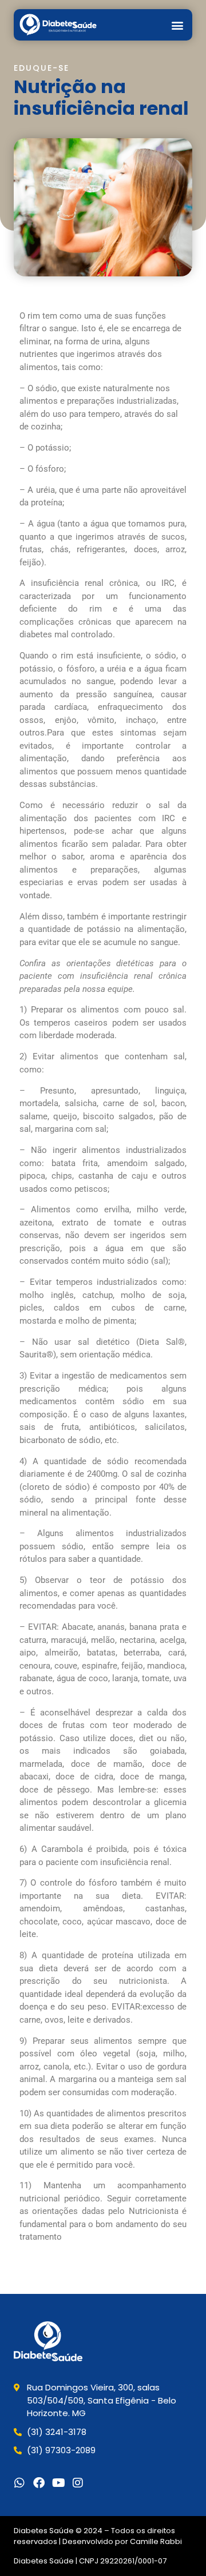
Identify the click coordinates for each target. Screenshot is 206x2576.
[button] (177, 25)
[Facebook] (39, 2483)
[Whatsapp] (19, 2483)
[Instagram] (78, 2483)
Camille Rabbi (156, 2541)
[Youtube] (58, 2483)
